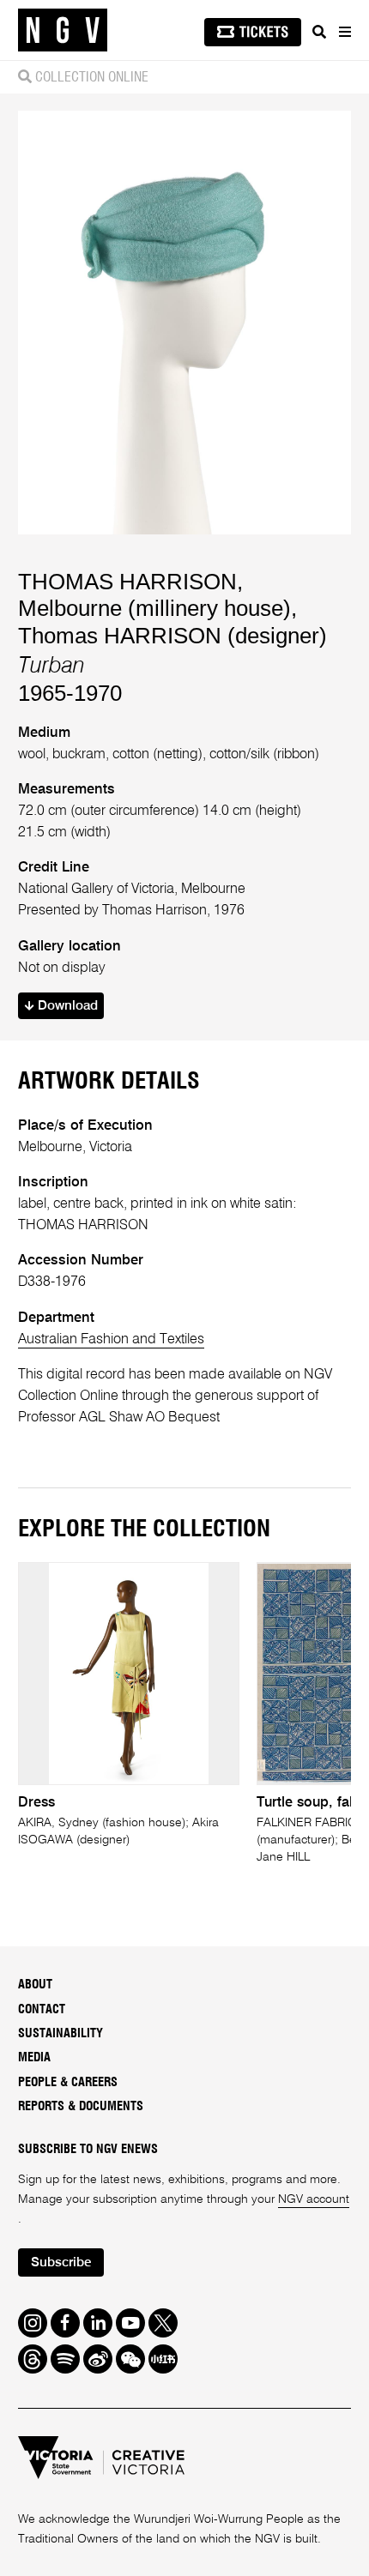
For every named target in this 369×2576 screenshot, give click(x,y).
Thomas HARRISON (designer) (172, 636)
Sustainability (60, 2033)
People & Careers (68, 2082)
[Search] (319, 32)
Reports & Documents (81, 2106)
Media (34, 2057)
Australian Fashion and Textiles (111, 1339)
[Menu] (344, 32)
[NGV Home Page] (63, 30)
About (35, 1985)
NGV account (314, 2199)
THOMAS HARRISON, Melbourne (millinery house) (154, 595)
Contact (42, 2009)
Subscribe (61, 2263)
